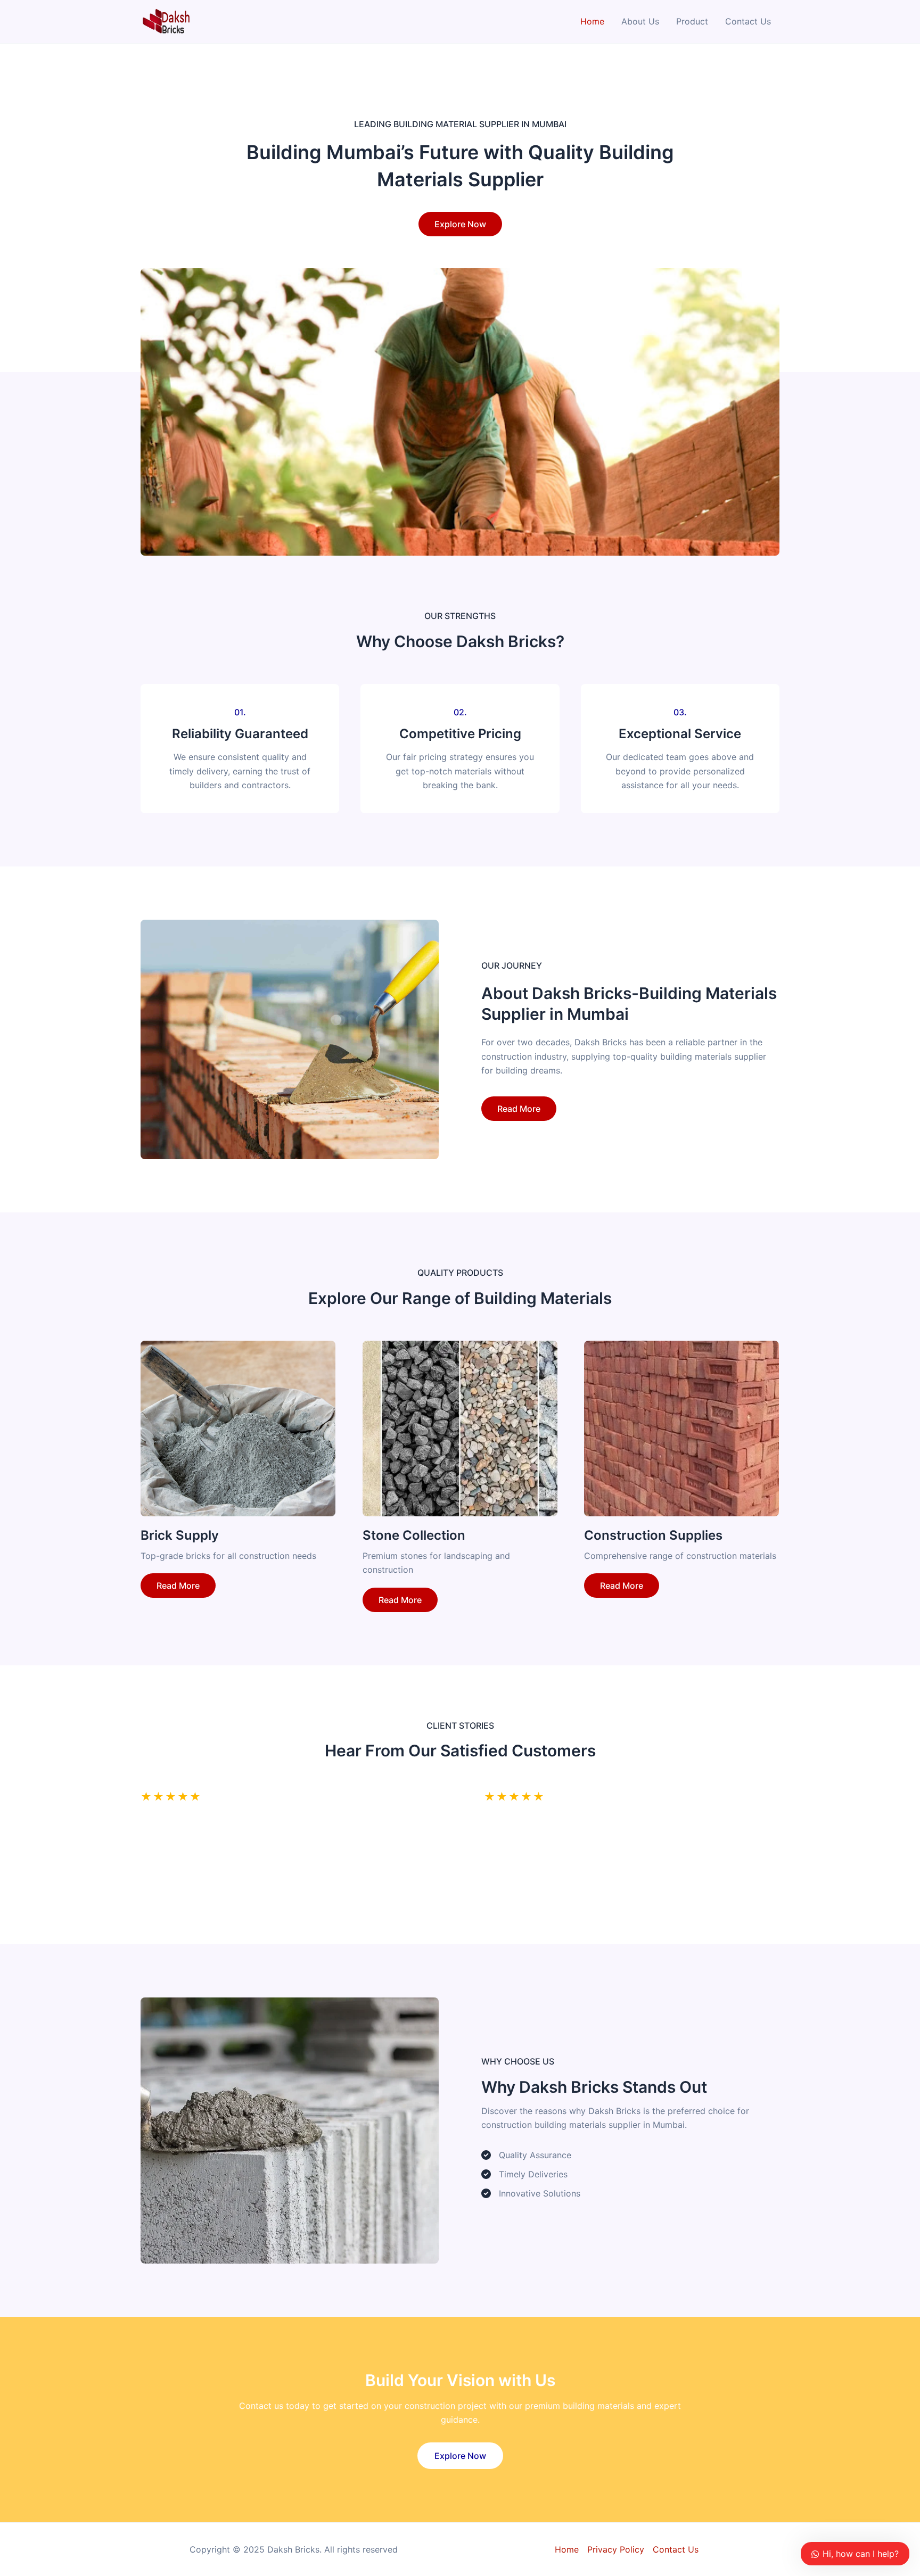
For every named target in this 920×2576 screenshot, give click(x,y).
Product (692, 21)
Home (592, 21)
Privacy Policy (616, 2549)
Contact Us (748, 21)
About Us (640, 21)
